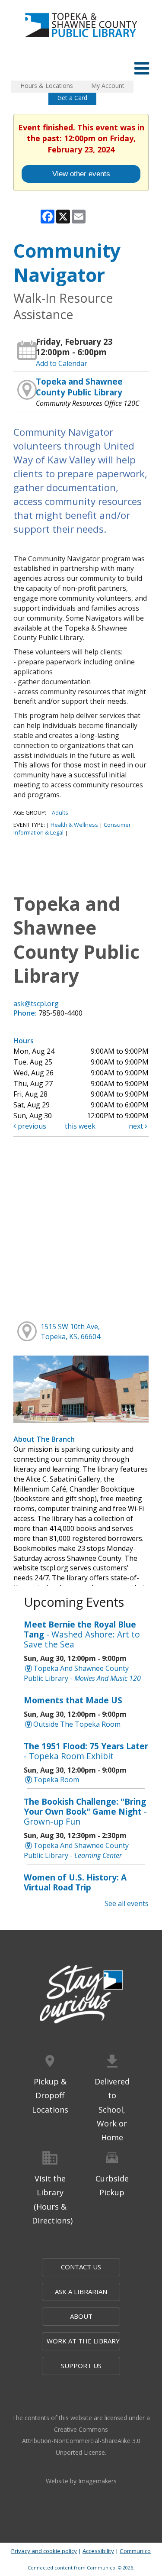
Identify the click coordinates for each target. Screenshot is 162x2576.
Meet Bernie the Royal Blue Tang (82, 1634)
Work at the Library (83, 2341)
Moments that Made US (73, 1700)
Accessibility (98, 2551)
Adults (60, 812)
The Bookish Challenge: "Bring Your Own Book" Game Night (85, 1811)
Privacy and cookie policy (44, 2551)
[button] (142, 68)
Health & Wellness (74, 825)
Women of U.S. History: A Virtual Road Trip (75, 1882)
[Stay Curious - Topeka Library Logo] (81, 1995)
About (81, 2316)
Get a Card (72, 98)
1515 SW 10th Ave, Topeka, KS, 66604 (70, 1332)
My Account (108, 86)
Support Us (81, 2366)
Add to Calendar (62, 363)
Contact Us (81, 2267)
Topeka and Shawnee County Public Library (79, 387)
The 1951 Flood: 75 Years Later (86, 1751)
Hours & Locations (47, 86)
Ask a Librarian (81, 2291)
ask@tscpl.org (36, 1003)
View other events (81, 174)
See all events (127, 1903)
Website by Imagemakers (81, 2481)
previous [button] (31, 1126)
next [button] (137, 1126)
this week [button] (80, 1126)
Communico (135, 2551)
